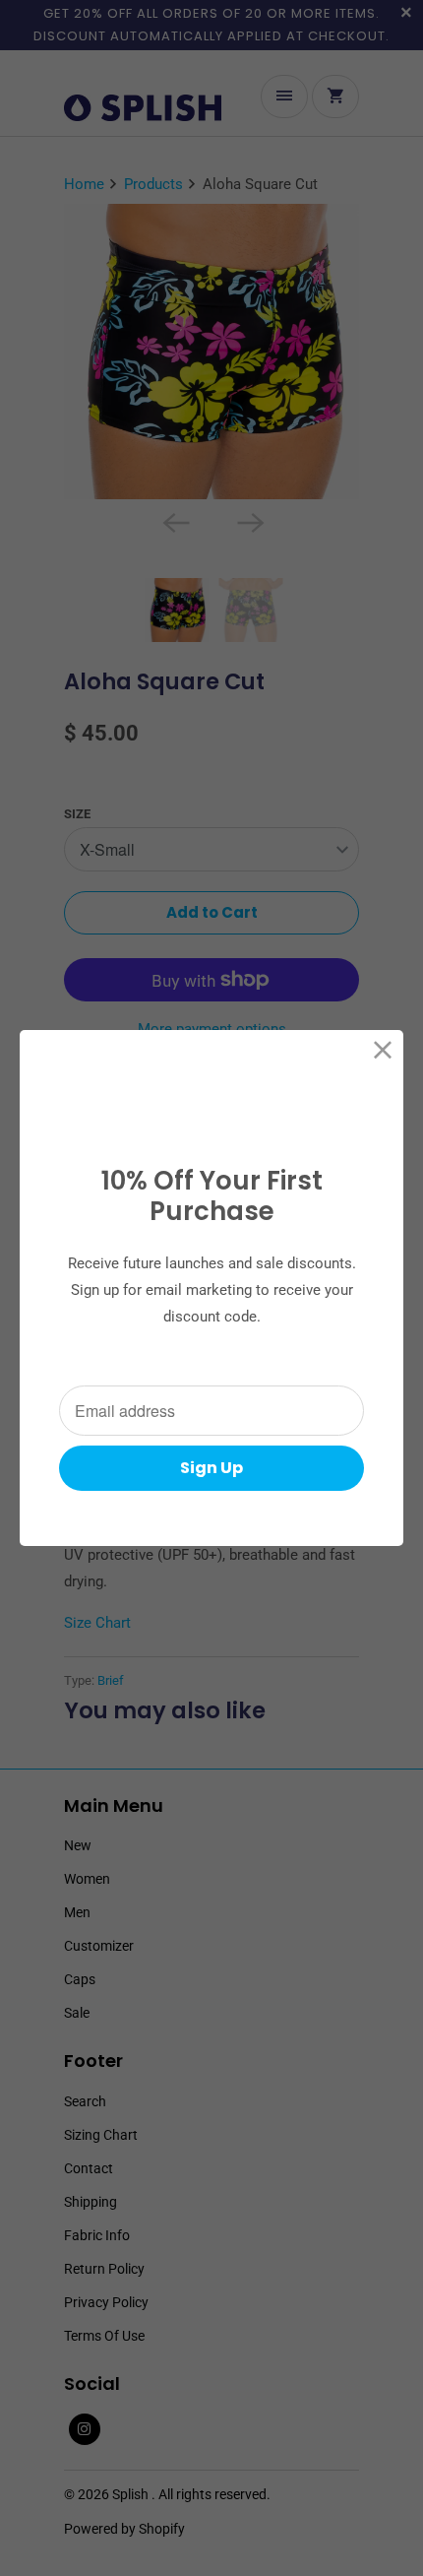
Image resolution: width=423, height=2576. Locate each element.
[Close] (383, 1050)
